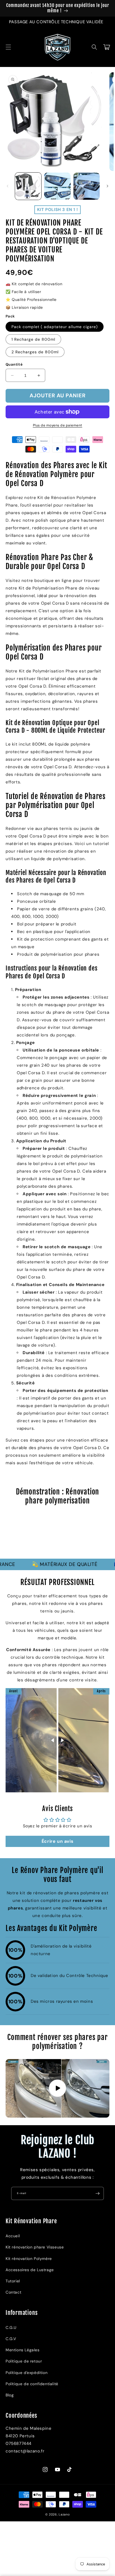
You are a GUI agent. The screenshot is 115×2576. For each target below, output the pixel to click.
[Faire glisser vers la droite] (107, 186)
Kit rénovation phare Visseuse (35, 2247)
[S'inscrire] (97, 2193)
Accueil (13, 2236)
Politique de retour (24, 2361)
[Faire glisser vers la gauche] (8, 186)
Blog (10, 2395)
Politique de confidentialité (32, 2384)
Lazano (64, 2514)
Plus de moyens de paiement (58, 425)
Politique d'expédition (27, 2373)
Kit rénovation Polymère (29, 2259)
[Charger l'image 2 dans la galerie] (57, 186)
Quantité (14, 364)
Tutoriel (13, 2281)
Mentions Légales (23, 2350)
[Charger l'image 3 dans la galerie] (87, 186)
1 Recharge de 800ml (33, 339)
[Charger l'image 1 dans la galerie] (28, 186)
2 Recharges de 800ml (35, 352)
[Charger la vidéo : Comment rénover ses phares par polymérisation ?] (57, 2088)
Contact (13, 2292)
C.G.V (11, 2339)
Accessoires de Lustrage (30, 2270)
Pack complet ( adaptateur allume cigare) (55, 327)
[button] (8, 47)
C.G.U (11, 2327)
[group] (57, 1535)
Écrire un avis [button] (57, 1841)
